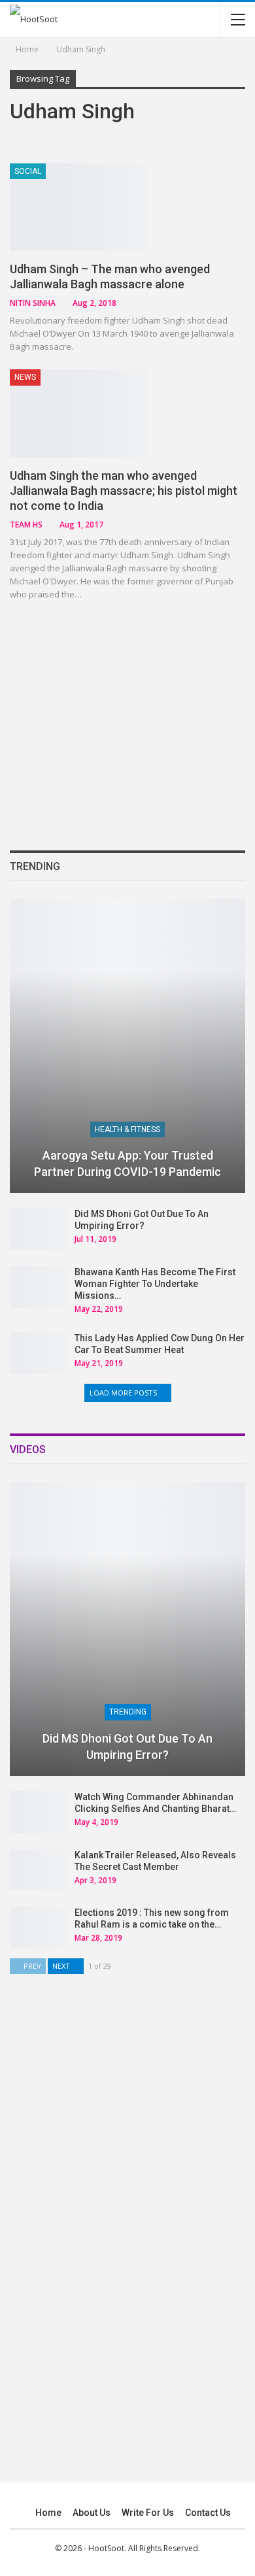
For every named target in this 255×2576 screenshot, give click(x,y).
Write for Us (148, 2513)
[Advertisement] (127, 724)
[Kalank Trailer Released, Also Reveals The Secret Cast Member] (38, 1870)
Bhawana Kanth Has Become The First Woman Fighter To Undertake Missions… (155, 1284)
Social (28, 171)
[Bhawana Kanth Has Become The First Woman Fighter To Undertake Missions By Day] (38, 1287)
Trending (128, 1712)
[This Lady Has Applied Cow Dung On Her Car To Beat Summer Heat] (38, 1353)
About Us (92, 2513)
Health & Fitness (127, 1129)
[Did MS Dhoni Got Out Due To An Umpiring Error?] (38, 1229)
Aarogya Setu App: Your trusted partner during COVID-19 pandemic (127, 1163)
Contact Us (208, 2513)
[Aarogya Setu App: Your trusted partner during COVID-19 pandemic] (127, 1046)
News (25, 377)
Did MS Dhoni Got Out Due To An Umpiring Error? (127, 1747)
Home (48, 2513)
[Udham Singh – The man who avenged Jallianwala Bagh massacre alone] (78, 207)
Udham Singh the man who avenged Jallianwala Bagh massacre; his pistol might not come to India (124, 491)
